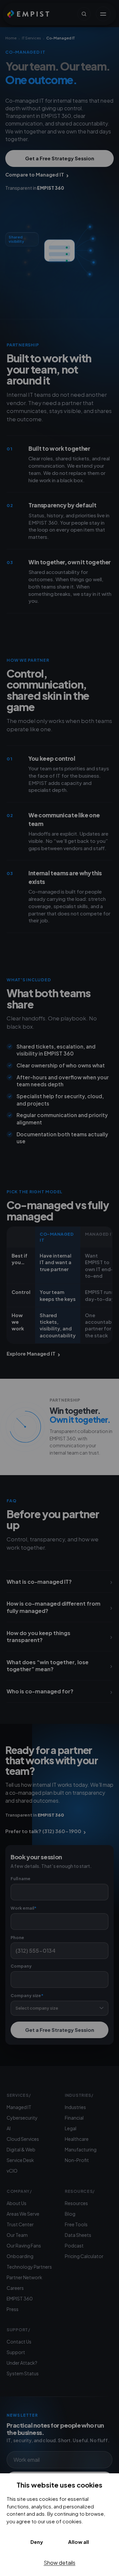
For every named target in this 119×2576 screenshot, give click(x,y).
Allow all (79, 2542)
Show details (59, 2563)
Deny (37, 2542)
